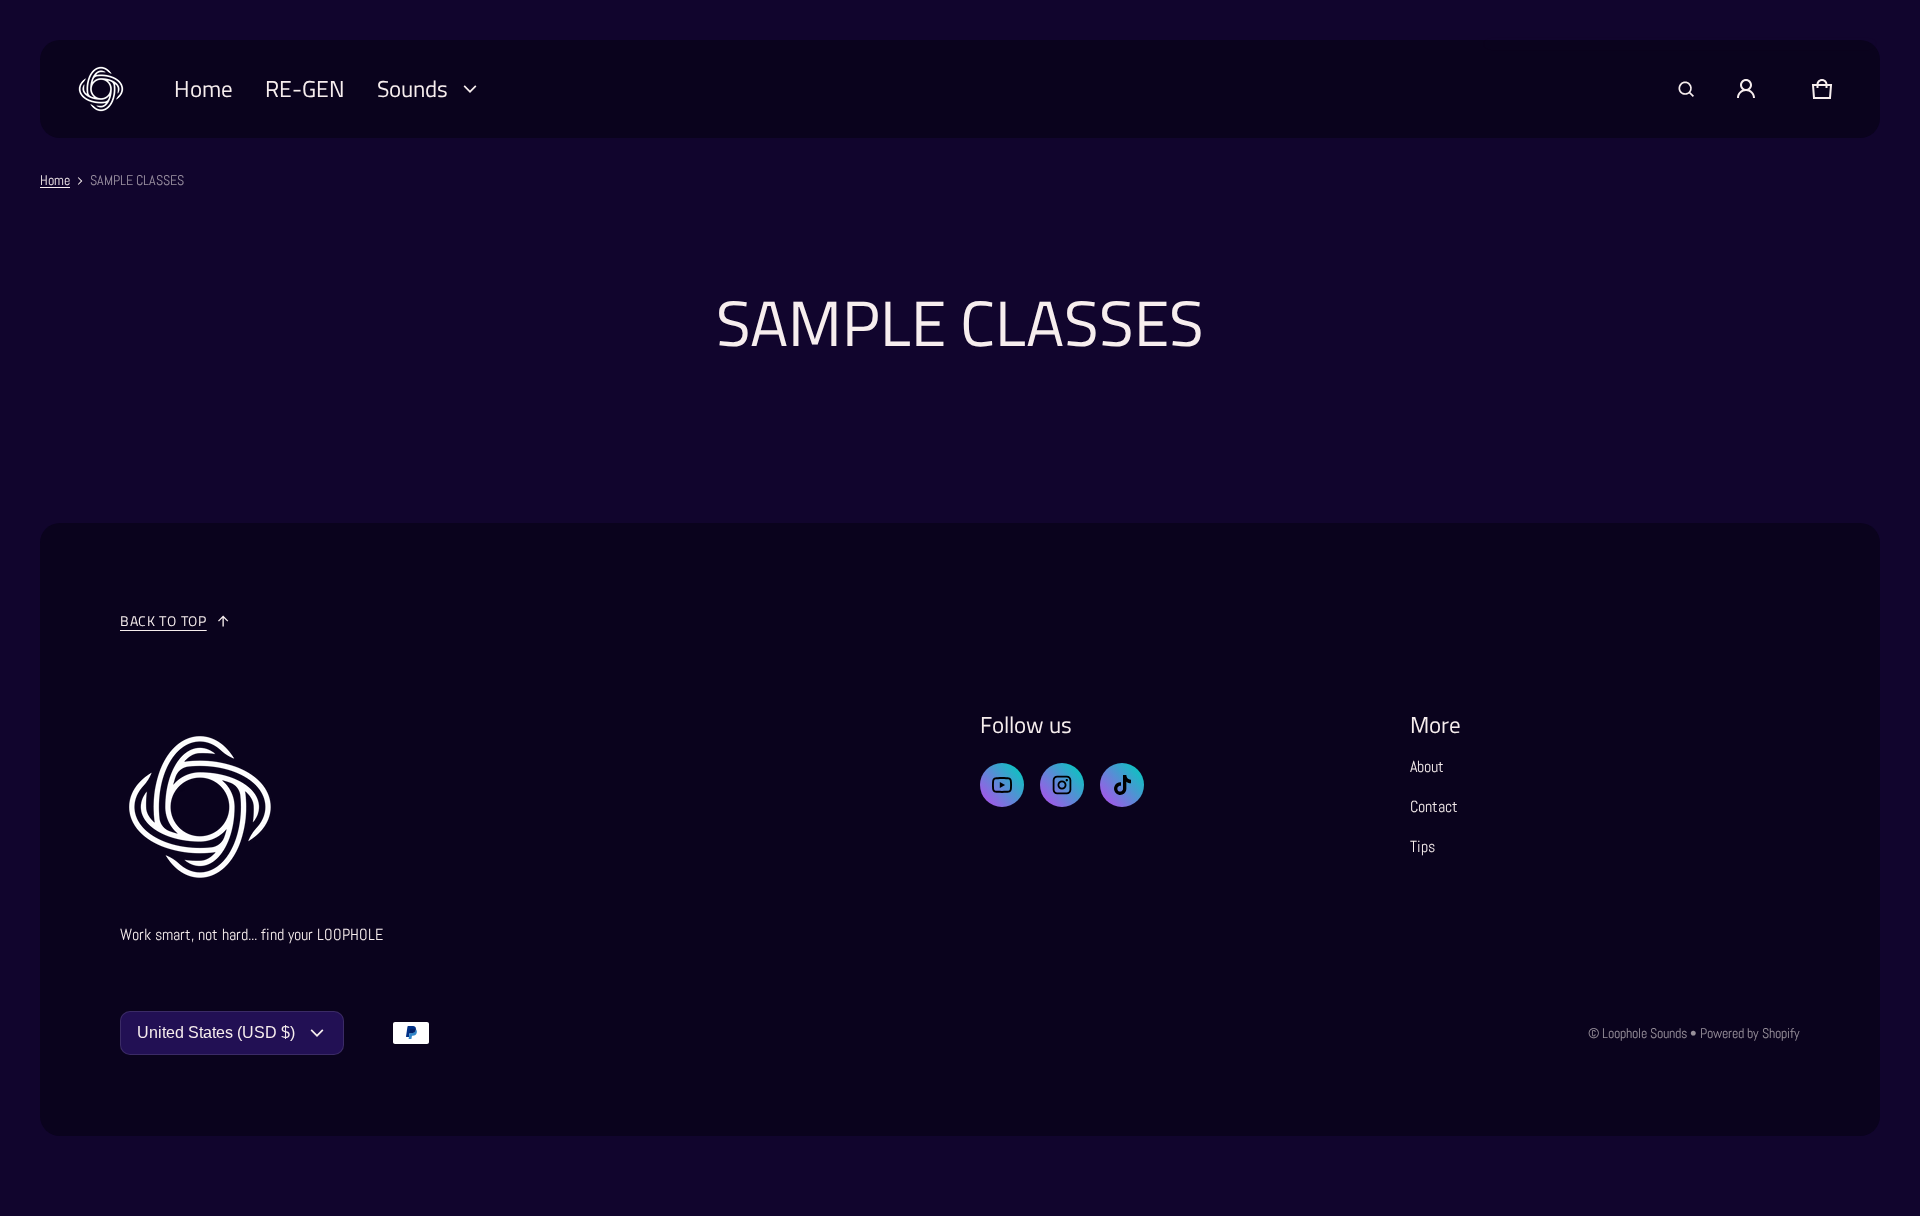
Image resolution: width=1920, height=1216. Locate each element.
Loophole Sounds (1644, 1033)
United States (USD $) (216, 1032)
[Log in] (1746, 89)
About (1427, 766)
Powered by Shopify (1750, 1033)
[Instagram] (1062, 785)
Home (55, 180)
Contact (1434, 806)
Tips (1422, 846)
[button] (1686, 89)
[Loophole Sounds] (101, 89)
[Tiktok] (1122, 785)
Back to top (163, 620)
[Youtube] (1002, 785)
